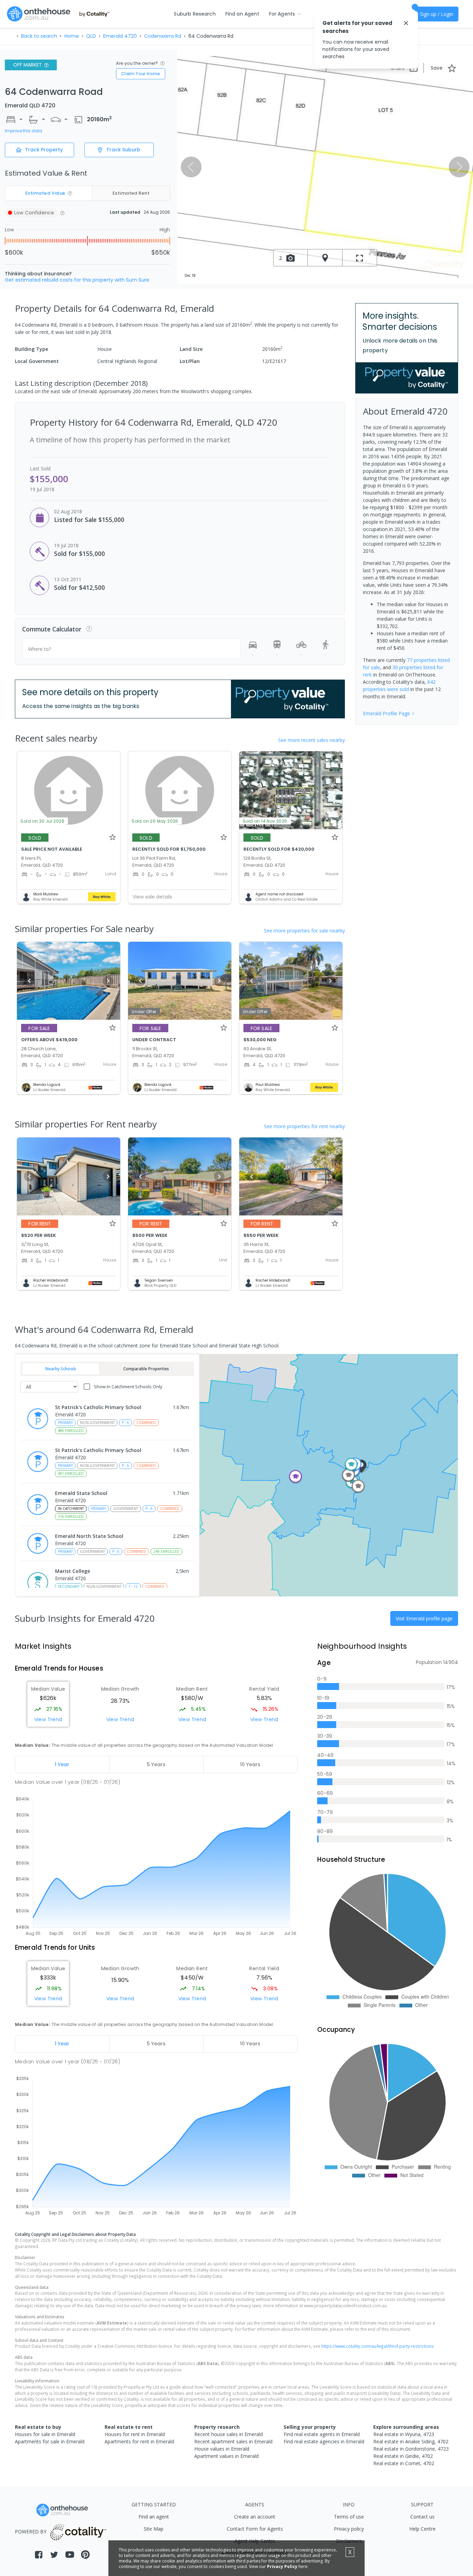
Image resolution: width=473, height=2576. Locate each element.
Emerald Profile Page (386, 713)
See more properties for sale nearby (304, 931)
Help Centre (422, 2529)
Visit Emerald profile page (424, 1618)
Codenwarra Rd (163, 36)
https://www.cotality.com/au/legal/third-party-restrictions (378, 2346)
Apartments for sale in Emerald (50, 2441)
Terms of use (349, 2517)
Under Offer (144, 1012)
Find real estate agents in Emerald (322, 2434)
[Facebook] (39, 2555)
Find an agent (154, 2517)
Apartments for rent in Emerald (139, 2441)
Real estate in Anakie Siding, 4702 (411, 2441)
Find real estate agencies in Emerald (324, 2441)
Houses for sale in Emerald (45, 2434)
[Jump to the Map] (325, 258)
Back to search (39, 36)
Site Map (154, 2529)
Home (72, 36)
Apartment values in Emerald (226, 2456)
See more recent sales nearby (311, 740)
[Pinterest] (85, 2555)
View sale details (152, 897)
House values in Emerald (222, 2449)
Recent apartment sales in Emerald (233, 2441)
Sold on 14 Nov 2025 (265, 821)
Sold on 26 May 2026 (155, 821)
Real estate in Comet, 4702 (404, 2463)
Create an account (255, 2517)
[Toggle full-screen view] (360, 258)
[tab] (62, 1764)
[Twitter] (54, 2555)
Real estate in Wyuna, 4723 (404, 2434)
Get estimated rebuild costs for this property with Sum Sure (77, 280)
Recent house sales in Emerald (229, 2434)
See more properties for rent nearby (304, 1126)
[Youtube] (70, 2555)
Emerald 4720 (120, 36)
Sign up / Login (437, 14)
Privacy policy (349, 2529)
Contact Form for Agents (255, 2529)
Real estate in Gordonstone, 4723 (411, 2449)
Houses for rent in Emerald (135, 2434)
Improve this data (24, 131)
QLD (91, 36)
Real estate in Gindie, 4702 (403, 2456)
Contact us (422, 2517)
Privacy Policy (282, 2566)
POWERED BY (31, 2531)
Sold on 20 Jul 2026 (42, 821)
